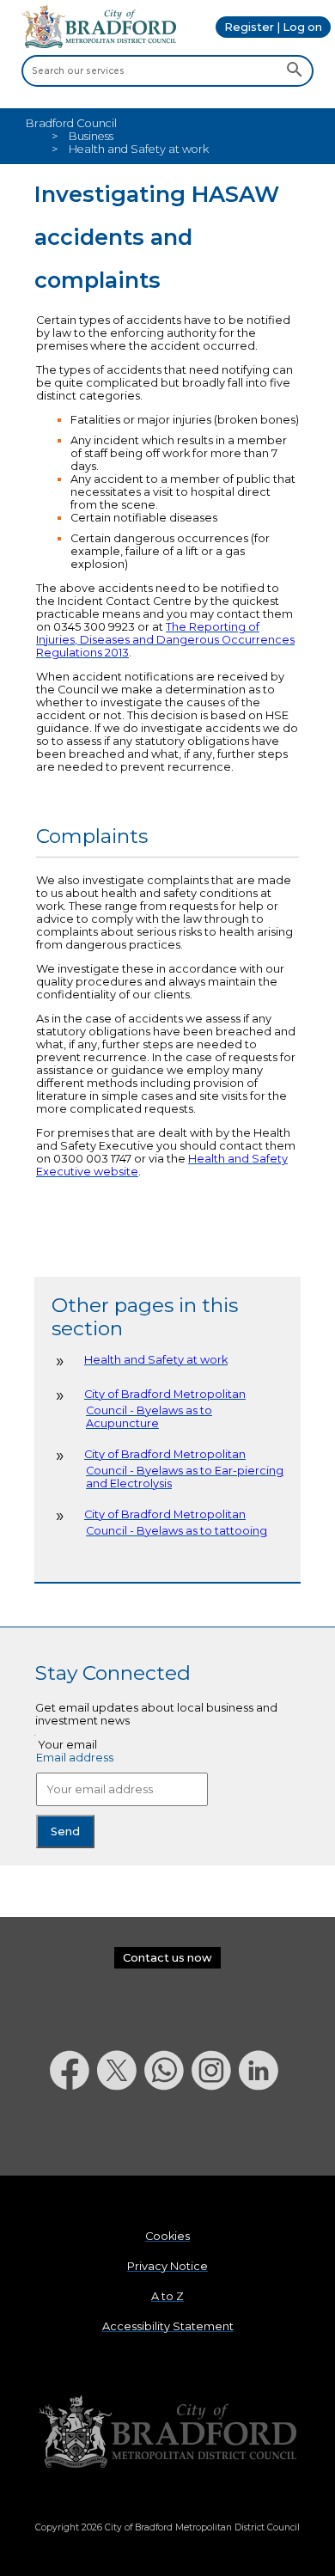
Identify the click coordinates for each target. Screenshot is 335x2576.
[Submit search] (294, 70)
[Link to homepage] (167, 2432)
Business (91, 136)
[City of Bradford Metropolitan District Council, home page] (99, 44)
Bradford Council (71, 123)
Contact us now (167, 1958)
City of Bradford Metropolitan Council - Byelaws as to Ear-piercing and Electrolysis (184, 1469)
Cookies (167, 2236)
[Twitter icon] (121, 2135)
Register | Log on (273, 27)
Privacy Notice (167, 2266)
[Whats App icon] (168, 2135)
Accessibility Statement (168, 2326)
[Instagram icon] (215, 2135)
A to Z (167, 2296)
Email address (75, 1758)
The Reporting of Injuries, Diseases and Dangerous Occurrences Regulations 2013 (165, 640)
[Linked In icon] (262, 2135)
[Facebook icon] (73, 2135)
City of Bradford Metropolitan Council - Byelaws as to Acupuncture (165, 1409)
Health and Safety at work (156, 1360)
